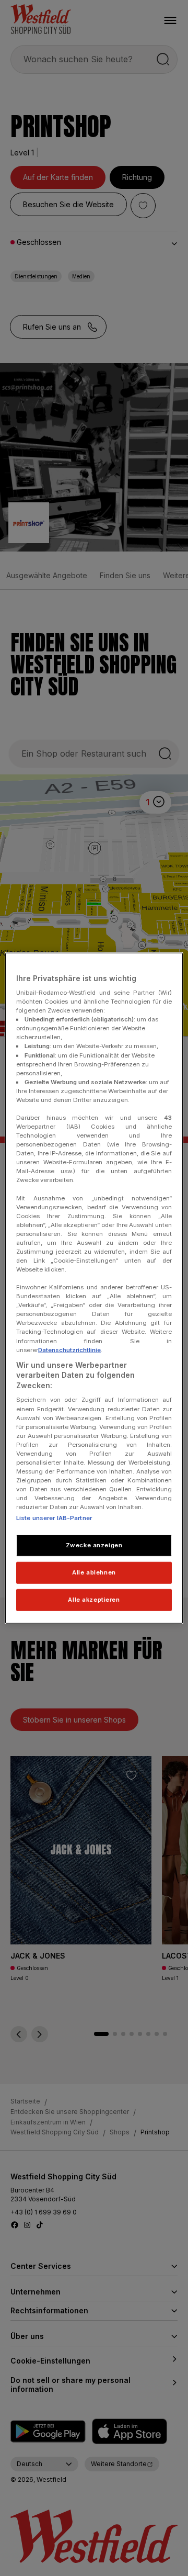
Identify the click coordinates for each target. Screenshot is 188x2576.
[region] (94, 1288)
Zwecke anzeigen (94, 1545)
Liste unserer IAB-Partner (54, 1518)
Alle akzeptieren (94, 1600)
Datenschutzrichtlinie (69, 1349)
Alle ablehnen (94, 1572)
